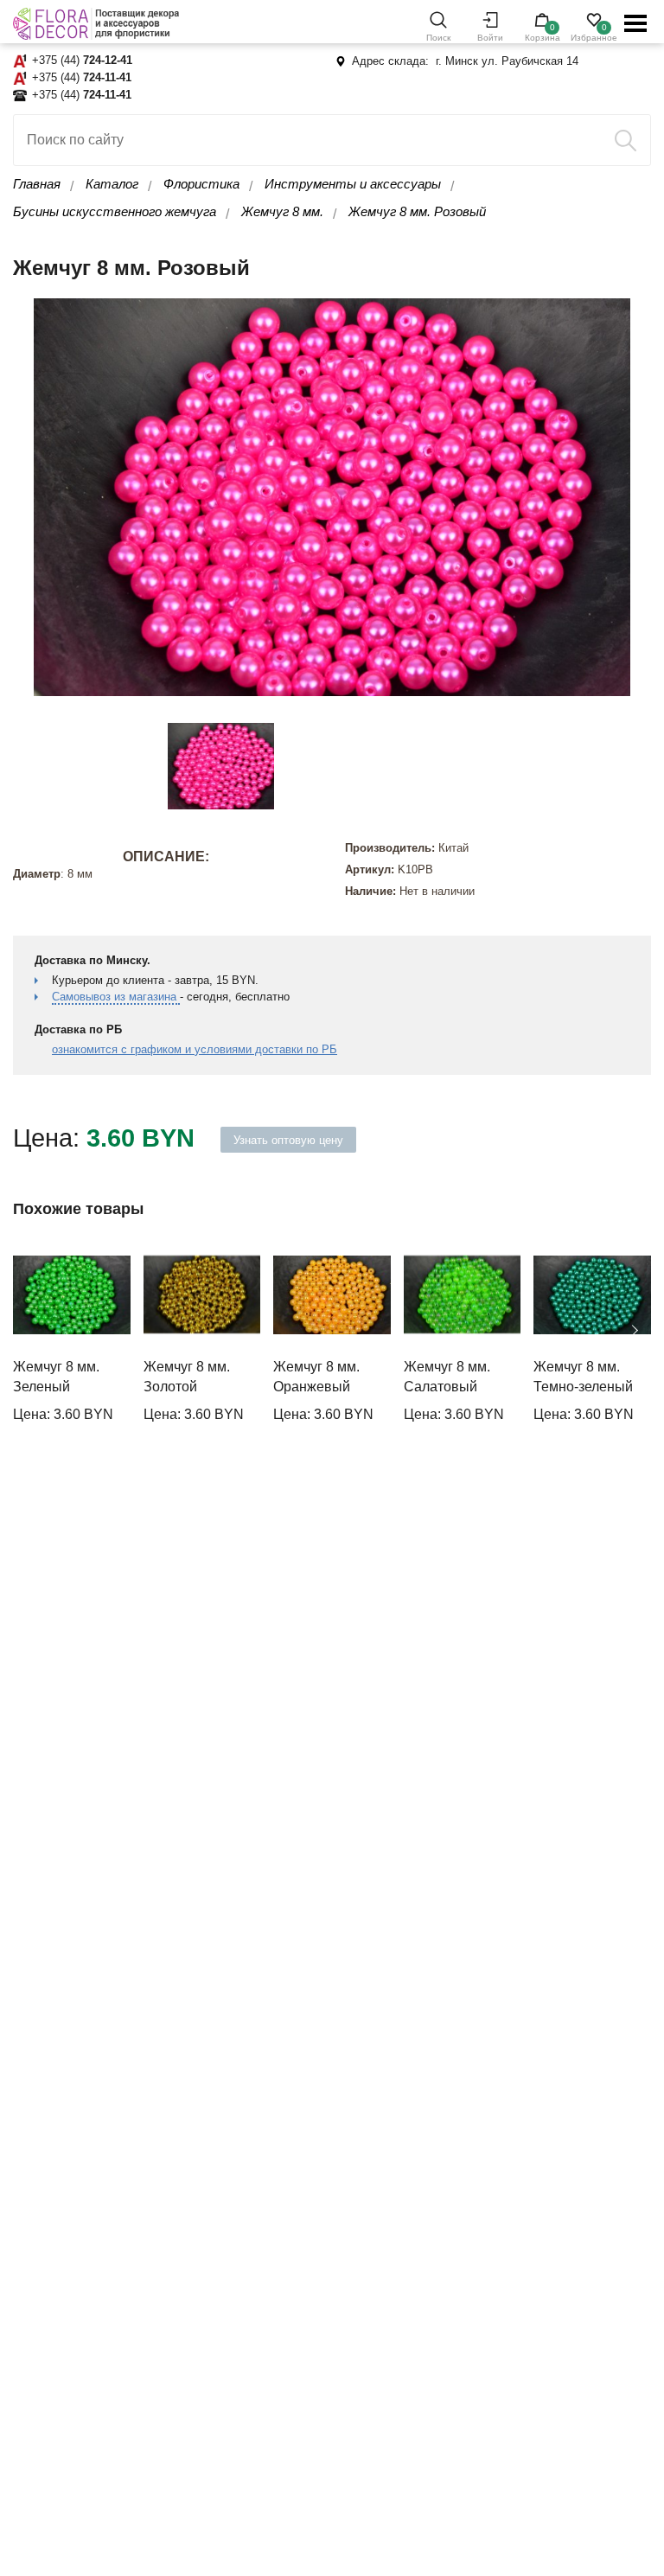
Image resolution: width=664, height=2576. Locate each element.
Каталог (112, 184)
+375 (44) (82, 60)
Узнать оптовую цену (288, 1140)
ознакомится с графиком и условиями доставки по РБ (195, 1049)
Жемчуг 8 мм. (282, 211)
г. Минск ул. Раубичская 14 (507, 61)
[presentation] (30, 1331)
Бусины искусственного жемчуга (115, 211)
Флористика (201, 184)
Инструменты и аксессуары (353, 184)
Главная (37, 184)
